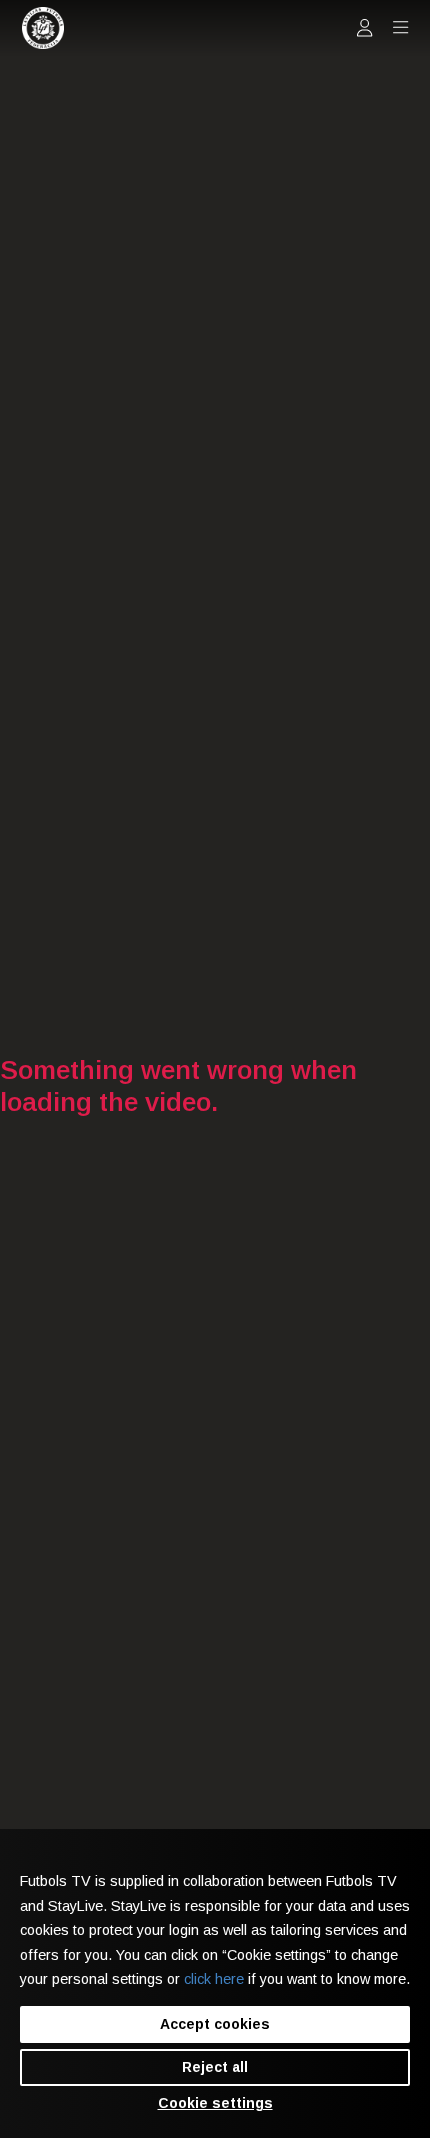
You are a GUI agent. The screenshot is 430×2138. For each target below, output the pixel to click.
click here (214, 1979)
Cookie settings (215, 2103)
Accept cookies (215, 2024)
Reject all (215, 2067)
